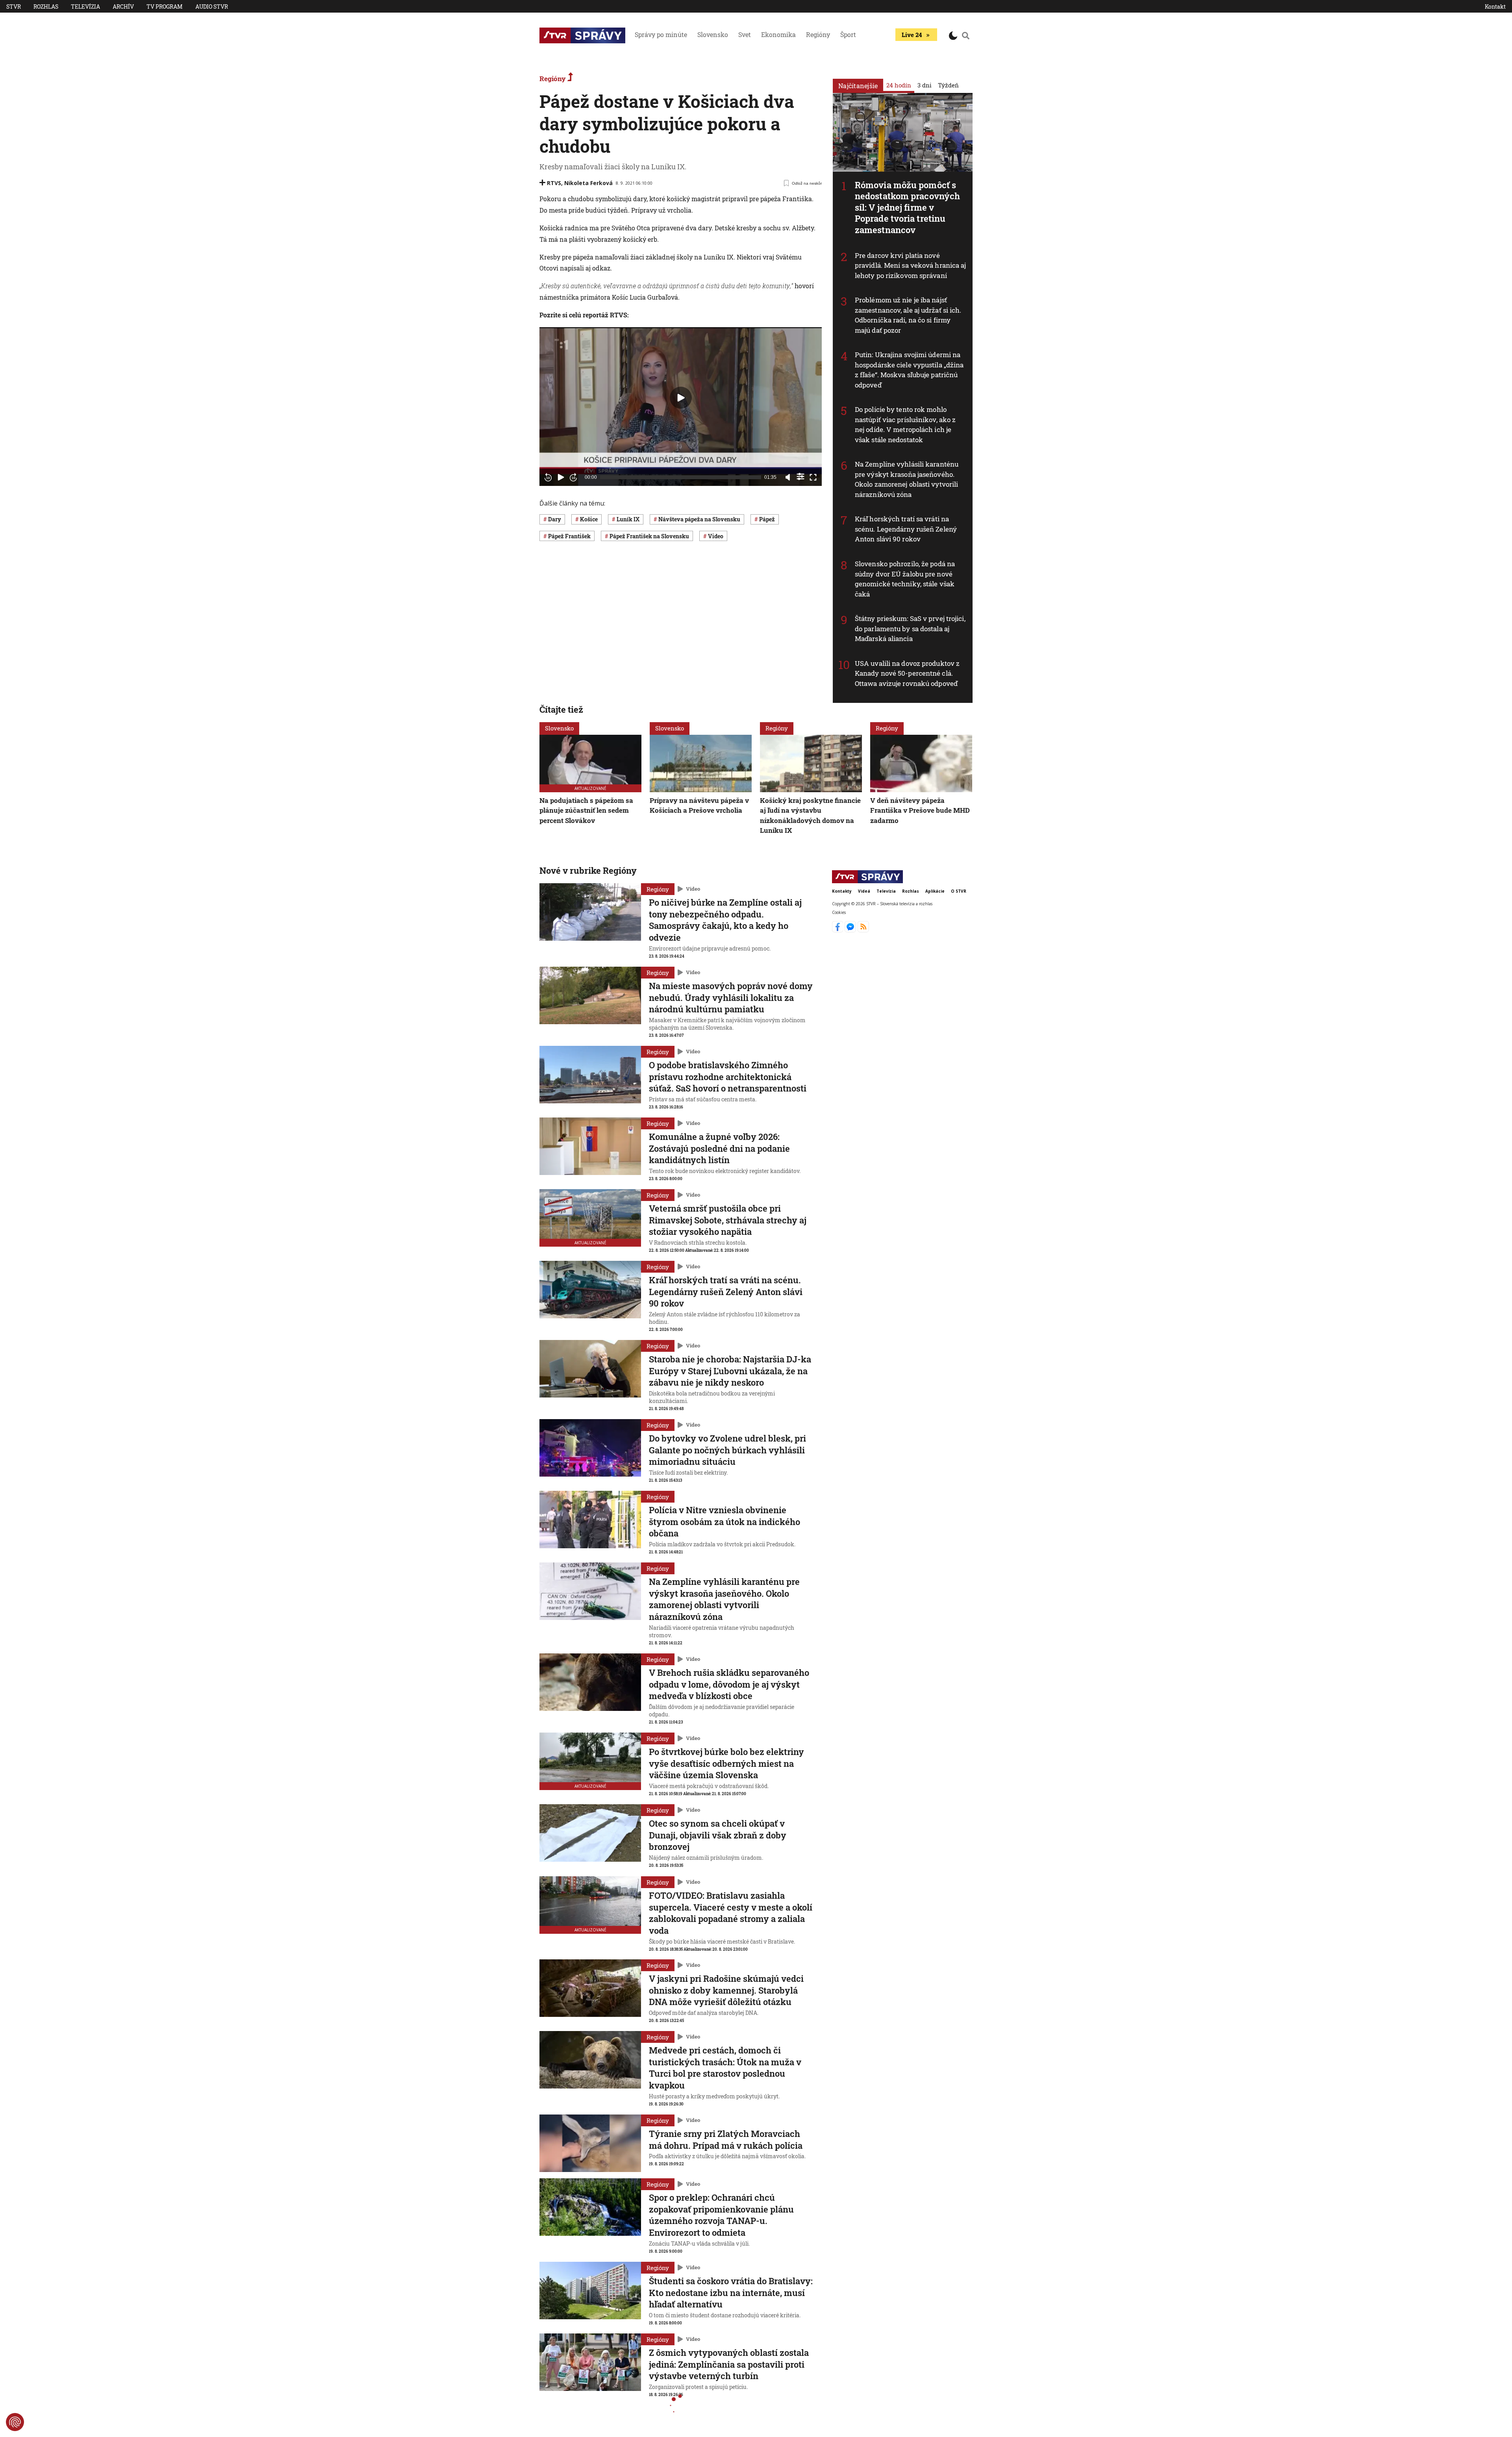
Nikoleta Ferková (588, 183)
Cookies (839, 912)
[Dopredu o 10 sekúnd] (573, 477)
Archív (123, 6)
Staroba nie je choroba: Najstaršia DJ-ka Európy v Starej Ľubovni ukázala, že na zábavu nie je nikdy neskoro (730, 1371)
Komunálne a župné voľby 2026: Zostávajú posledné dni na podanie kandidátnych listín (719, 1148)
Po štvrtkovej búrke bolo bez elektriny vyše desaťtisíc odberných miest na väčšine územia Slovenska (726, 1763)
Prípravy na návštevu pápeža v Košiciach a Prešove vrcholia (699, 805)
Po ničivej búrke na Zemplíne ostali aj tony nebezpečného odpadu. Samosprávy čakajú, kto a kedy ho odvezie (725, 920)
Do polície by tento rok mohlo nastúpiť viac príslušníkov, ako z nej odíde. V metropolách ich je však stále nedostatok (905, 424)
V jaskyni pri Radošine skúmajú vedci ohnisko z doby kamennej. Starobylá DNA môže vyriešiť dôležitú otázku (726, 1990)
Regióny (818, 34)
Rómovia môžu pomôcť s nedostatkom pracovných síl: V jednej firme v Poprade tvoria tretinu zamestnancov (907, 207)
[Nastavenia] (800, 476)
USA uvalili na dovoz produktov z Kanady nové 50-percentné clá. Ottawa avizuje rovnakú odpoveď (907, 673)
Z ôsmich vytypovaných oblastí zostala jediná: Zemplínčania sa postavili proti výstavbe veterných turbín (729, 2364)
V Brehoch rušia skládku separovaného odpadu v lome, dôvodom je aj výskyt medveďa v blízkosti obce (729, 1684)
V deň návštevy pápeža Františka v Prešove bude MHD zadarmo (920, 810)
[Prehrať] (561, 477)
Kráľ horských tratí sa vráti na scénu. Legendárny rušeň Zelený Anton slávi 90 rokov (906, 529)
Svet (745, 34)
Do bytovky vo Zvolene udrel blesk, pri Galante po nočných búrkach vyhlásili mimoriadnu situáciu (727, 1450)
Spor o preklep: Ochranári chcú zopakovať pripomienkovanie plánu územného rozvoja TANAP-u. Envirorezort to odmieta (721, 2215)
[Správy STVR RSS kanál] (863, 930)
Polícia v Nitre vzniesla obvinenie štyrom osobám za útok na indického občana (724, 1522)
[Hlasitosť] (788, 477)
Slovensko (713, 34)
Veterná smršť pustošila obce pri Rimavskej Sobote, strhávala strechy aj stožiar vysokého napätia (728, 1220)
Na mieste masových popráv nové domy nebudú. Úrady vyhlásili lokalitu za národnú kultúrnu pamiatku (731, 997)
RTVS (554, 183)
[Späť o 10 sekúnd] (548, 477)
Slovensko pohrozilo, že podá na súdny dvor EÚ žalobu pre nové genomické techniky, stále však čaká (905, 579)
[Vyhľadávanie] (966, 35)
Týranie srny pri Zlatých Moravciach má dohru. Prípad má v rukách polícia (726, 2140)
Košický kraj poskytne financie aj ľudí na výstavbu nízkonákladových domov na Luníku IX (810, 815)
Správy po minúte (661, 34)
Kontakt (1495, 6)
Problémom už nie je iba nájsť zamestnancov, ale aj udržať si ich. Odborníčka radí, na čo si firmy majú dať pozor (908, 315)
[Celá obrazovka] (813, 477)
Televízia (85, 6)
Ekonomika (778, 34)
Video (693, 889)
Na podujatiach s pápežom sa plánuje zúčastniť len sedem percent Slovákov (586, 810)
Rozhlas (46, 6)
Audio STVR (212, 6)
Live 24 (912, 35)
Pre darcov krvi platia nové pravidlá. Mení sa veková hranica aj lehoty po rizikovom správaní (911, 265)
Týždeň (948, 85)
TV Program (165, 6)
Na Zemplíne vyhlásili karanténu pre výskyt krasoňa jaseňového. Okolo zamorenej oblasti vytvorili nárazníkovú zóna (907, 479)
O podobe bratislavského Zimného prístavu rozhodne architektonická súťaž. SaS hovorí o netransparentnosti (728, 1077)
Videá (864, 891)
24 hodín (899, 85)
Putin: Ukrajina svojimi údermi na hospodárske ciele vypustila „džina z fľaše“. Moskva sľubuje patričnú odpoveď (909, 370)
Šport (848, 34)
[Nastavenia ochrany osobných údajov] (15, 2422)
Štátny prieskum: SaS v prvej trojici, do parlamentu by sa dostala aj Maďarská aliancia (910, 628)
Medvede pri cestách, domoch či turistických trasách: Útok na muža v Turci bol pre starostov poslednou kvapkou (725, 2068)
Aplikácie (935, 891)
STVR (14, 6)
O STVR (959, 891)
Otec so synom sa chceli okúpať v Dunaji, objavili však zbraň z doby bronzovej (718, 1835)
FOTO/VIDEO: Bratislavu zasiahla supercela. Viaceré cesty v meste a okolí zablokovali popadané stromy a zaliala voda (731, 1913)
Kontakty (842, 891)
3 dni (925, 85)
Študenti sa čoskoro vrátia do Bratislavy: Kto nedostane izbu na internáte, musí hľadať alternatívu (731, 2292)
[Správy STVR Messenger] (851, 930)
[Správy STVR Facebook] (838, 930)
